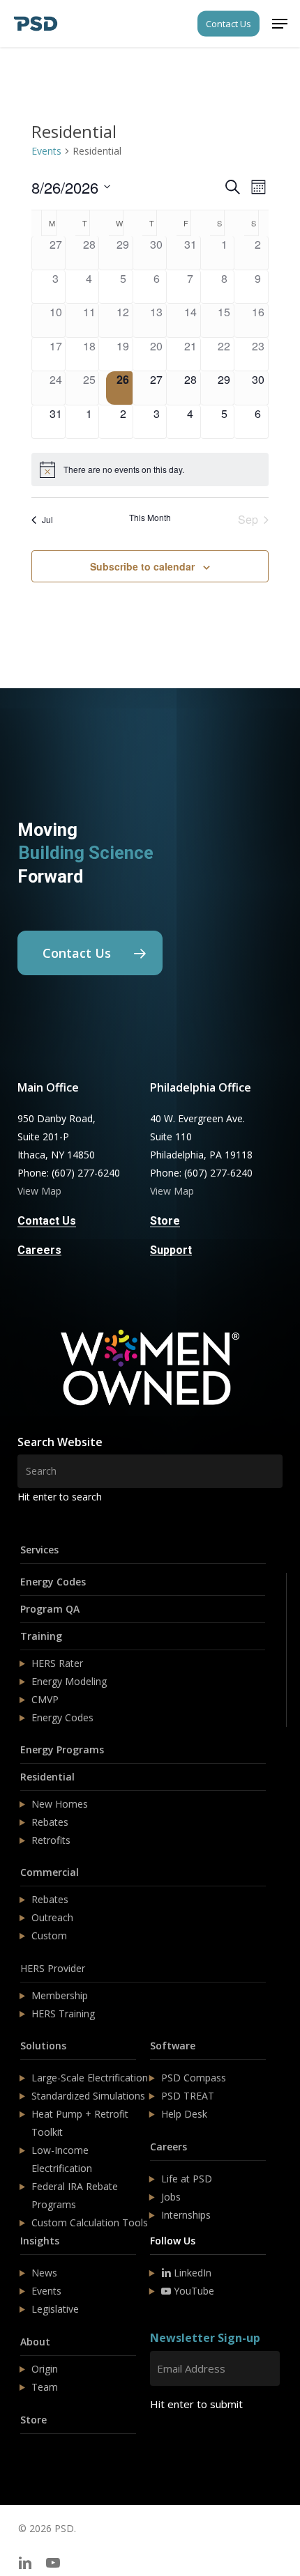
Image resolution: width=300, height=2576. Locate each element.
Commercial (50, 1872)
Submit (183, 2445)
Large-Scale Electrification (90, 2078)
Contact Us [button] (47, 1221)
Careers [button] (39, 1250)
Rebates (50, 1822)
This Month (150, 518)
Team (45, 2387)
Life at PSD (187, 2179)
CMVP (45, 1699)
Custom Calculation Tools (90, 2222)
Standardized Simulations (88, 2096)
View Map (39, 1191)
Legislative (55, 2309)
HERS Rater (57, 1663)
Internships (186, 2215)
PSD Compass (194, 2078)
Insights (40, 2241)
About (35, 2342)
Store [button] (165, 1221)
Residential (47, 1777)
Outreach (52, 1917)
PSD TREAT (188, 2096)
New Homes (60, 1804)
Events (46, 151)
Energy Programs (62, 1749)
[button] (280, 24)
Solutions (43, 2046)
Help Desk (184, 2114)
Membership (60, 1995)
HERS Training (63, 2014)
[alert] (150, 470)
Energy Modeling (69, 1681)
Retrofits (51, 1840)
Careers (168, 2147)
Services (39, 1550)
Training (41, 1636)
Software (173, 2046)
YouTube (193, 2291)
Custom (49, 1935)
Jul (47, 519)
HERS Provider (53, 1968)
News (44, 2273)
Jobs (171, 2197)
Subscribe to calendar (142, 566)
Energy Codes (53, 1582)
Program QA (50, 1609)
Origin (45, 2369)
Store (33, 2420)
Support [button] (171, 1250)
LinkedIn (191, 2273)
